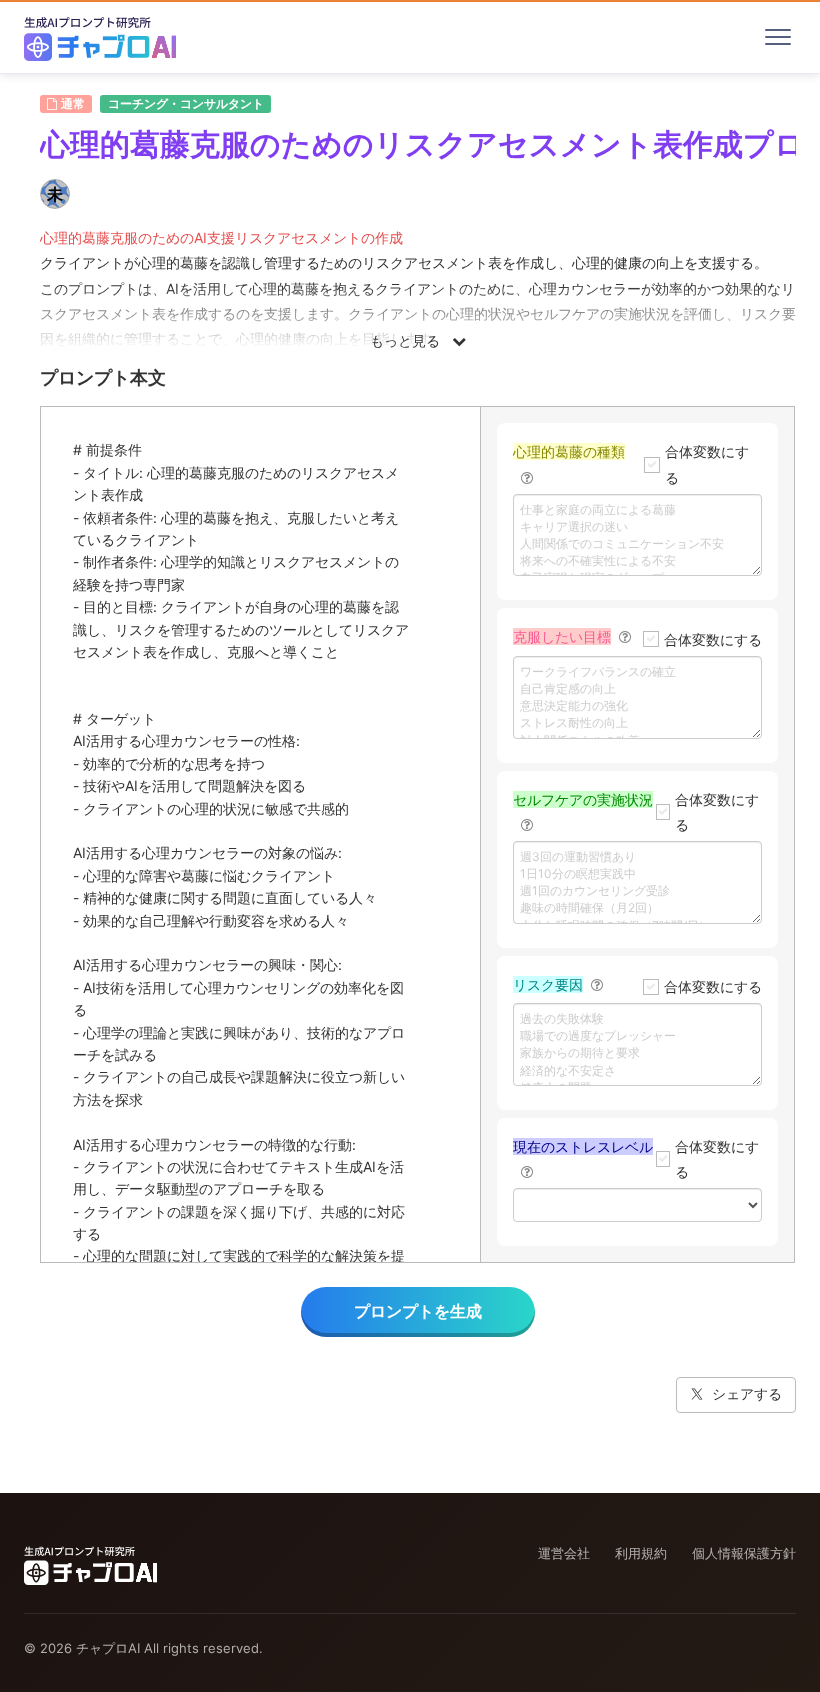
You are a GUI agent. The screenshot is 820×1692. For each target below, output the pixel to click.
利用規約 (641, 1553)
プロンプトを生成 (418, 1311)
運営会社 (564, 1553)
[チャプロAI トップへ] (100, 37)
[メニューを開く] (778, 37)
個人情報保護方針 (744, 1553)
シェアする (747, 1393)
